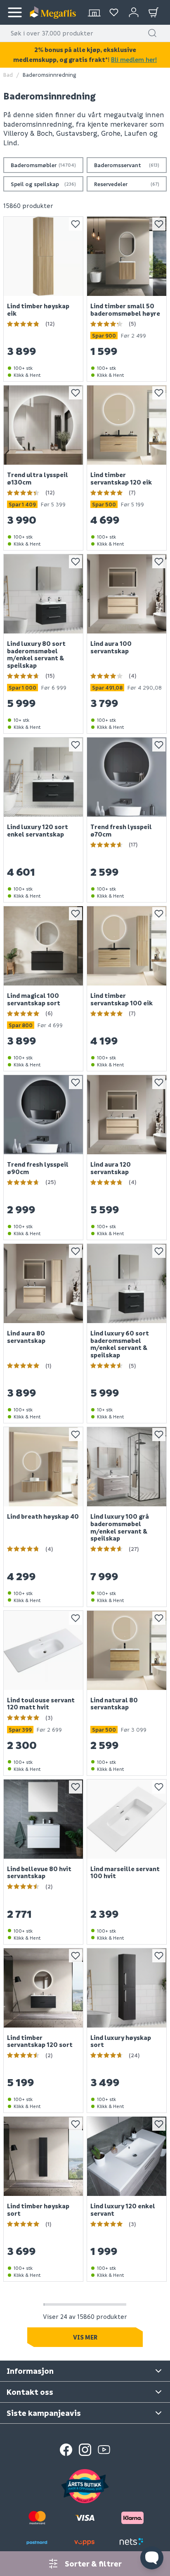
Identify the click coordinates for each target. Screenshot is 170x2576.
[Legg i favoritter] (76, 224)
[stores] (94, 12)
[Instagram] (85, 2450)
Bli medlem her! (134, 59)
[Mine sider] (114, 12)
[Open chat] (152, 2558)
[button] (152, 33)
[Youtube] (104, 2450)
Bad (8, 74)
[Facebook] (66, 2450)
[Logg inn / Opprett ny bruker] (134, 12)
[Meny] (15, 12)
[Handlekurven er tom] (153, 12)
